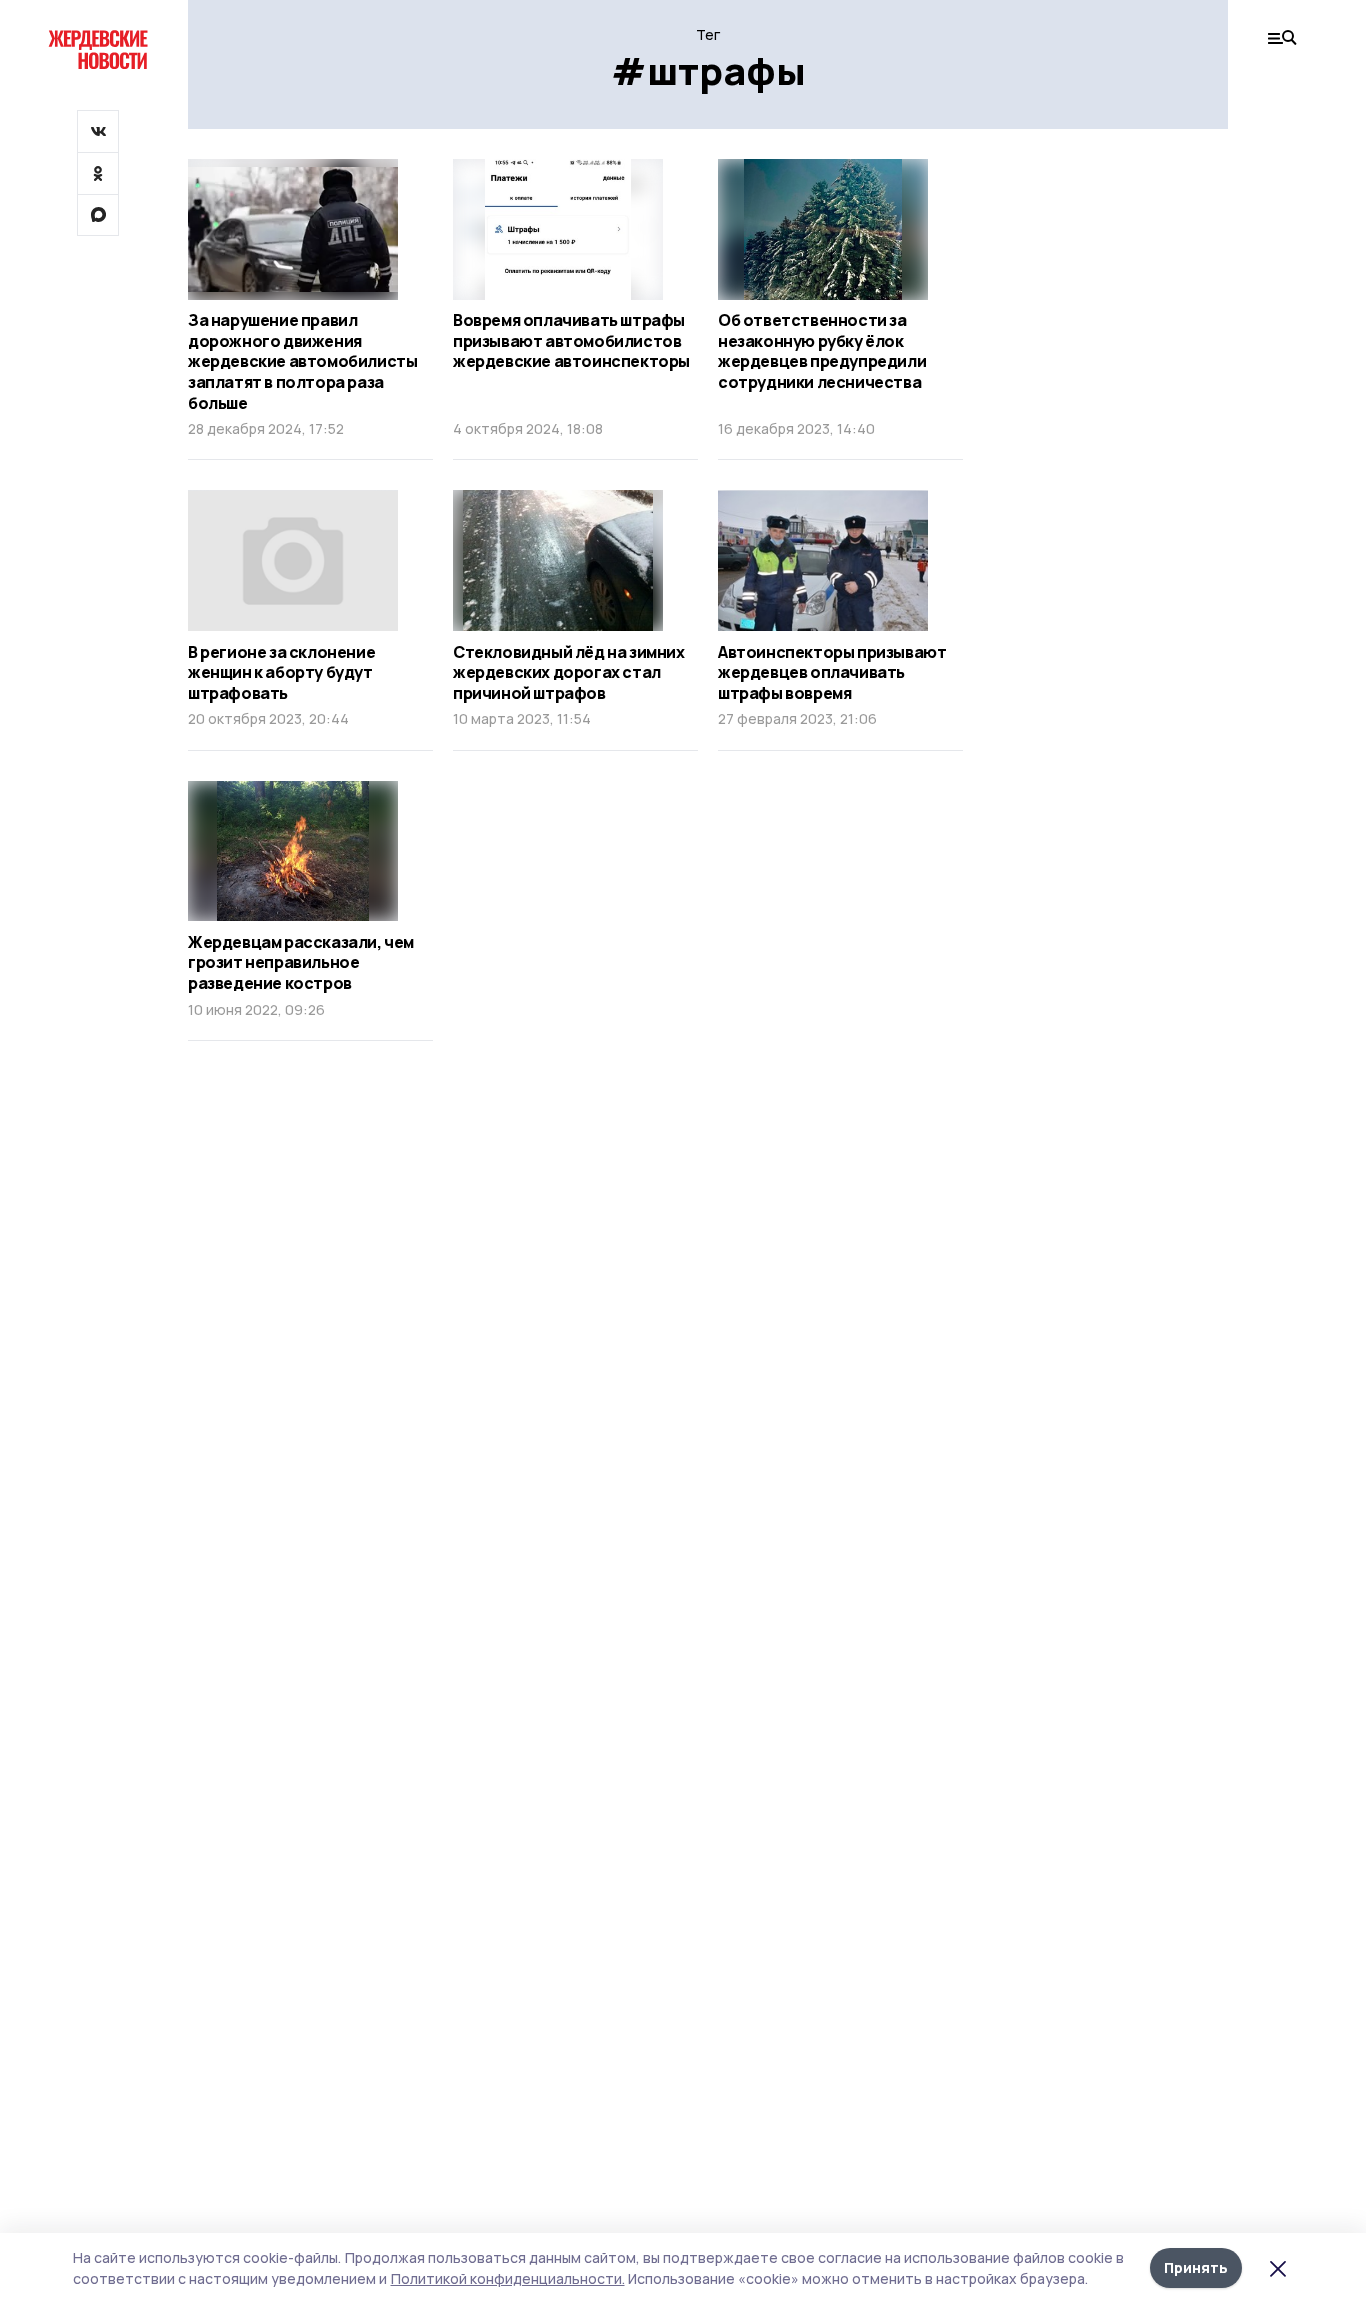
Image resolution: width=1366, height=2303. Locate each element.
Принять (1196, 2267)
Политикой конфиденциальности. (508, 2278)
